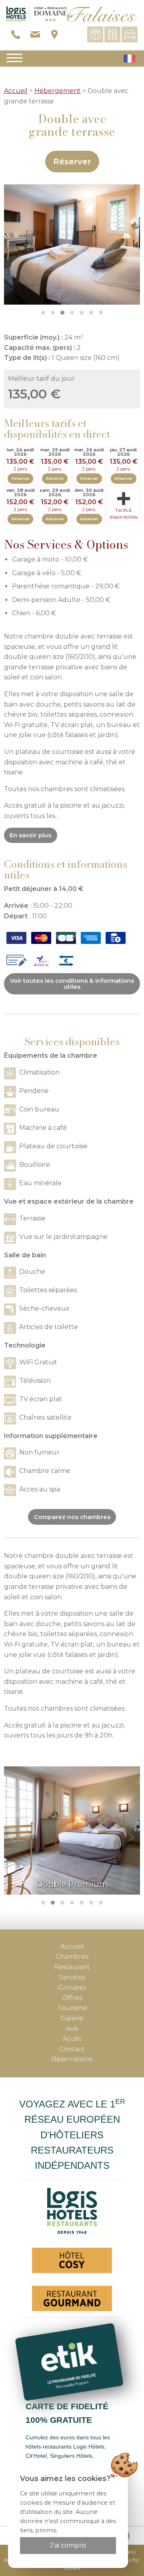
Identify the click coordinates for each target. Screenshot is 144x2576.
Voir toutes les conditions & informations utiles (72, 984)
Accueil (16, 91)
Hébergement (58, 91)
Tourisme (72, 2008)
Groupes (72, 1987)
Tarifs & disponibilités (124, 514)
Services (72, 1977)
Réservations (72, 2059)
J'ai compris (68, 2545)
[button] (43, 313)
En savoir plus (30, 835)
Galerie (72, 2018)
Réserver (72, 162)
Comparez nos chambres (72, 1517)
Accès (72, 2039)
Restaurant (72, 1967)
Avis (72, 2029)
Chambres (72, 1957)
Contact (72, 2049)
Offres (72, 1998)
